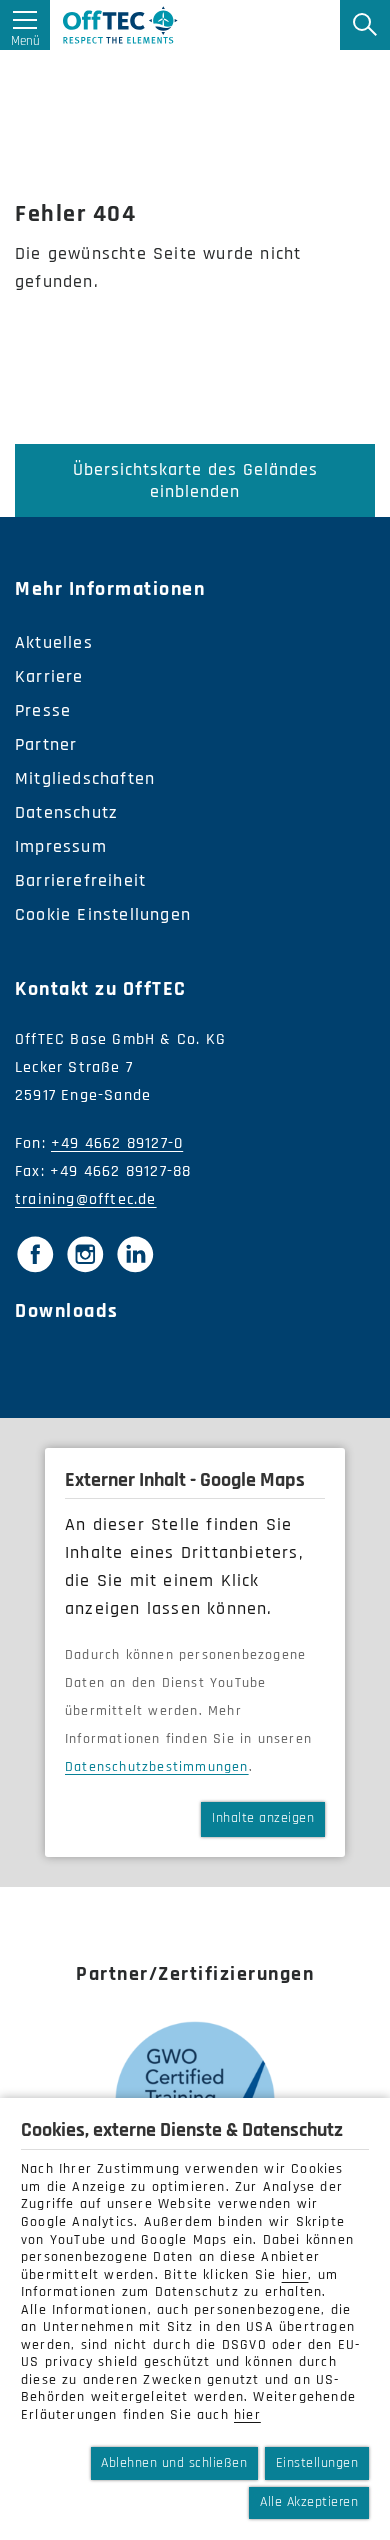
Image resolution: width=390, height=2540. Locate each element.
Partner (46, 744)
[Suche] (365, 25)
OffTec (120, 25)
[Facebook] (35, 1254)
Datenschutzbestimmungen (157, 1767)
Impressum (61, 846)
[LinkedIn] (135, 1254)
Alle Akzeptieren (309, 2502)
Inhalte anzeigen (263, 1818)
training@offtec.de (86, 1199)
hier (295, 2275)
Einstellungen (317, 2463)
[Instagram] (85, 1254)
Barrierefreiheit (80, 880)
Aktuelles (54, 642)
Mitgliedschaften (85, 778)
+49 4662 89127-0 (117, 1143)
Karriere (49, 676)
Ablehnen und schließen (174, 2463)
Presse (43, 710)
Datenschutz (66, 812)
